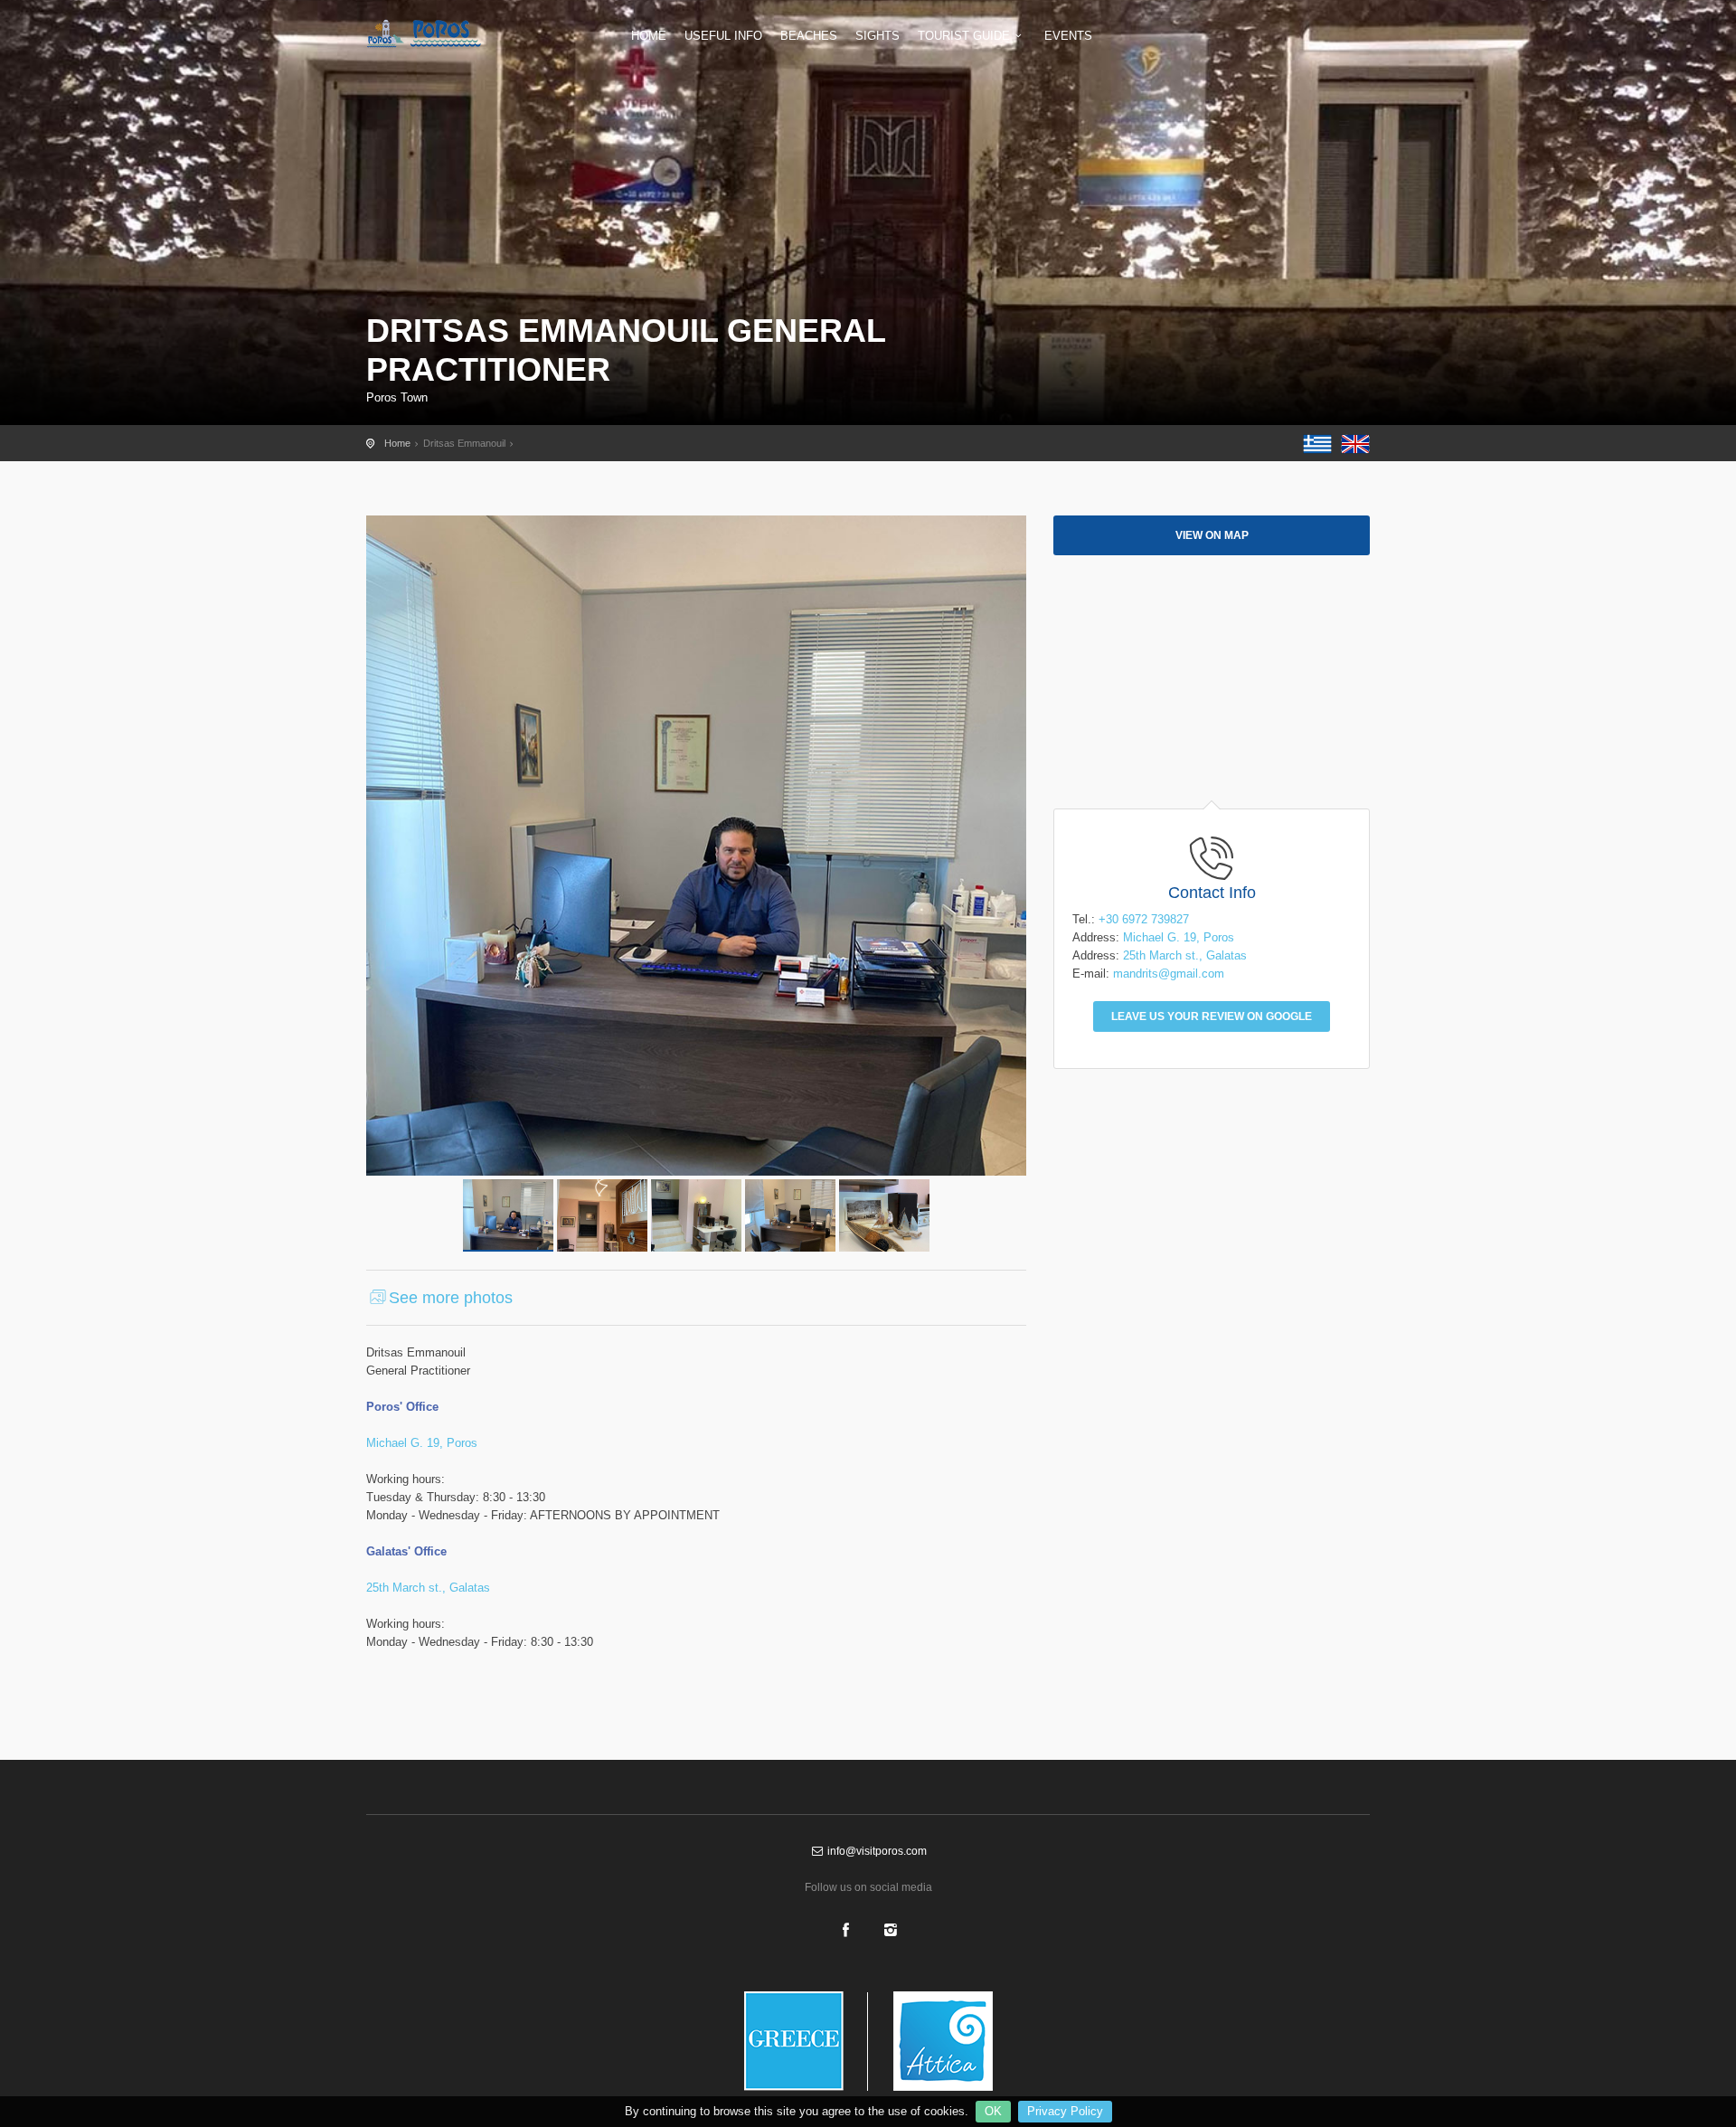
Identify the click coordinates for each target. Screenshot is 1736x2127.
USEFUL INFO (723, 36)
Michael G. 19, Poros (422, 1443)
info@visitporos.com (876, 1851)
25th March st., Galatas (428, 1588)
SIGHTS (877, 36)
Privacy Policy (1065, 2111)
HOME (649, 36)
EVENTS (1068, 36)
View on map (1212, 535)
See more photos (451, 1298)
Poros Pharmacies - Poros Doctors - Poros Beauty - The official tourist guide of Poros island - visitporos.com (439, 33)
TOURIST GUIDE (964, 36)
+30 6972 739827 (1144, 919)
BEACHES (809, 36)
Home (397, 443)
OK (993, 2111)
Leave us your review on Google (1212, 1016)
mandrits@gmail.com (1169, 974)
